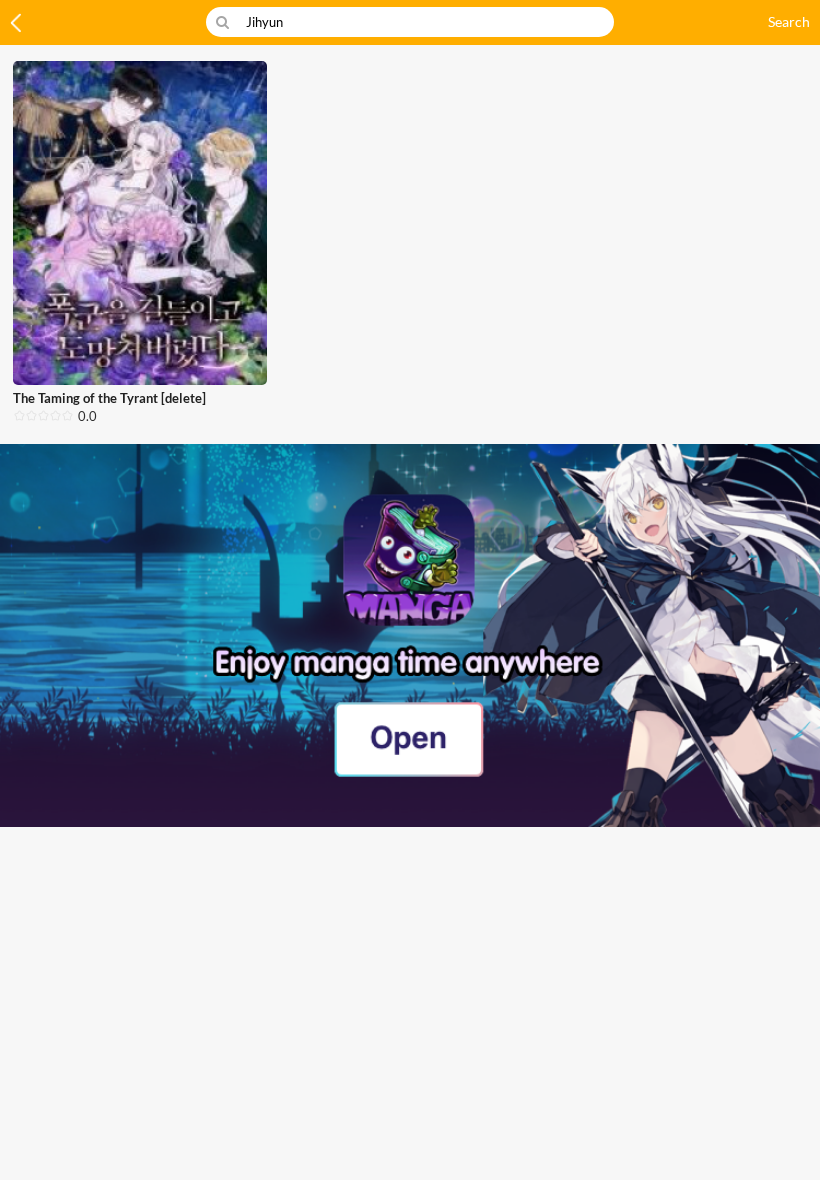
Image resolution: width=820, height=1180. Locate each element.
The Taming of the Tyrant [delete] (109, 398)
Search (789, 21)
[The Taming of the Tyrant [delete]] (140, 223)
